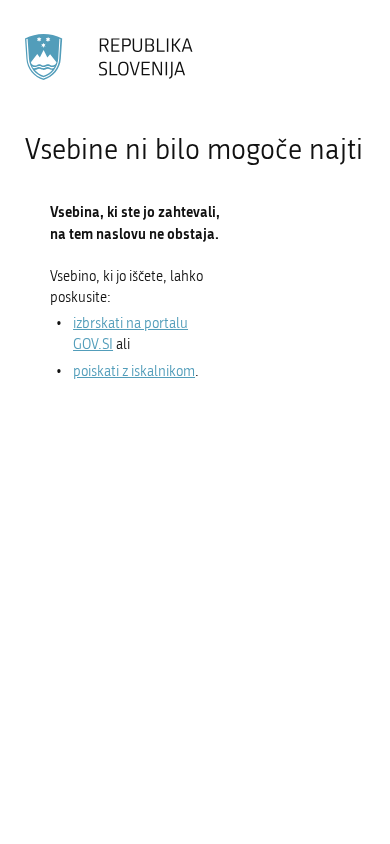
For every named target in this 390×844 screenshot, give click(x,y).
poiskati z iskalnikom (134, 371)
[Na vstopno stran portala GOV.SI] (110, 56)
